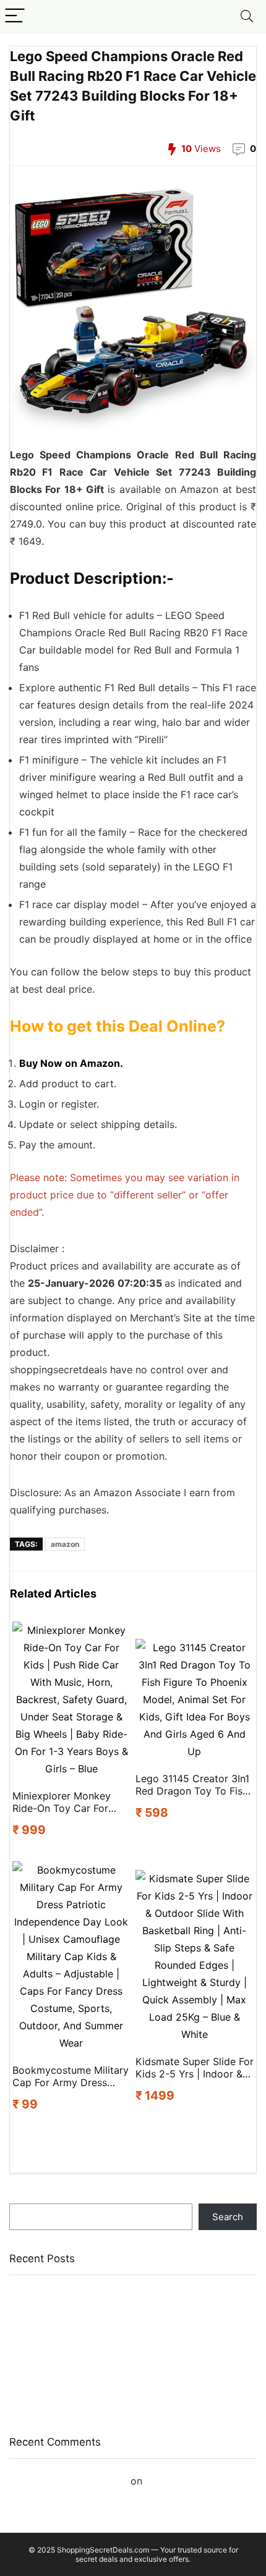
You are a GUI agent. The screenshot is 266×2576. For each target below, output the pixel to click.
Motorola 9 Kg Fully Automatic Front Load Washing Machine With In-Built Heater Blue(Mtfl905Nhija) (119, 2354)
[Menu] (15, 16)
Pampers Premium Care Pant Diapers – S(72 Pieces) (124, 2330)
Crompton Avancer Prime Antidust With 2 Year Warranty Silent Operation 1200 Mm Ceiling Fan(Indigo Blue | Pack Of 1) (133, 2390)
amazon (65, 1544)
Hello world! (174, 2481)
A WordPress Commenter (68, 2481)
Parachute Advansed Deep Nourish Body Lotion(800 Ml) (131, 2313)
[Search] (247, 16)
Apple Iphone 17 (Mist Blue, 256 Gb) (88, 2295)
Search (25, 2198)
